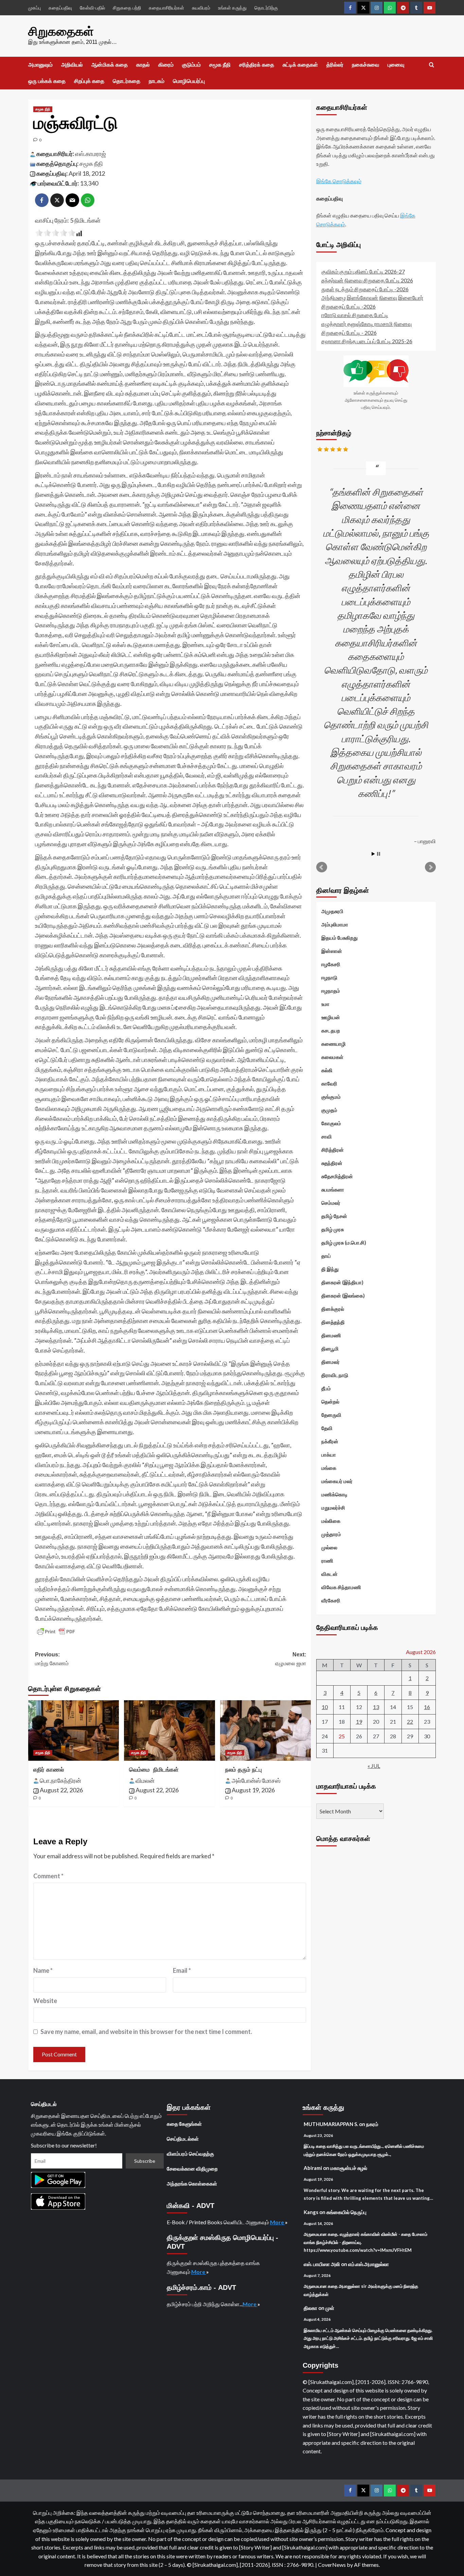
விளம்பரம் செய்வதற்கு (190, 2154)
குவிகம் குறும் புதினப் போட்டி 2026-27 (363, 271)
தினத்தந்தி (333, 1322)
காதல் (143, 65)
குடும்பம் (191, 65)
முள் (330, 2308)
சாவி (327, 1136)
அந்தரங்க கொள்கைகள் (192, 2183)
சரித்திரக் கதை (257, 65)
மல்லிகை (331, 1521)
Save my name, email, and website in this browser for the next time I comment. (146, 2032)
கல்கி (327, 1070)
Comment (48, 1876)
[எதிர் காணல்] (74, 1730)
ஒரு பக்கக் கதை (47, 81)
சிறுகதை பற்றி (127, 8)
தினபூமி (330, 1348)
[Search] (432, 65)
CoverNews (332, 2565)
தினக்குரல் (333, 1309)
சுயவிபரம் (201, 8)
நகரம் (372, 2124)
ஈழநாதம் (331, 991)
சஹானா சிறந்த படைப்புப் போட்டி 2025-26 (367, 341)
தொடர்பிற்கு (266, 8)
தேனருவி (331, 1415)
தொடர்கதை (127, 81)
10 (325, 1707)
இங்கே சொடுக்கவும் (339, 181)
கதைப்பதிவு (60, 8)
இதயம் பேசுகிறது (340, 938)
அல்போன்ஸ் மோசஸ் (256, 1780)
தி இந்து (330, 1269)
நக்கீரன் (330, 1441)
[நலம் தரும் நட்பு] (265, 1730)
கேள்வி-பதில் (92, 8)
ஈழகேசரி (331, 964)
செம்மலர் (331, 1203)
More (278, 2222)
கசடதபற (331, 1030)
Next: (291, 1659)
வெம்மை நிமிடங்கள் (154, 1770)
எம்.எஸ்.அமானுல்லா (369, 2264)
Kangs (311, 2212)
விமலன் (145, 1780)
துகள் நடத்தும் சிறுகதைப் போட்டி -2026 (365, 289)
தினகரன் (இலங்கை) (343, 1295)
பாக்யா (329, 1455)
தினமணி (331, 1335)
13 (376, 1707)
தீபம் (326, 1388)
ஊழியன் (331, 1017)
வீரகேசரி (331, 1600)
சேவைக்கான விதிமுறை (192, 2169)
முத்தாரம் (331, 1534)
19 (359, 1721)
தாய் (326, 1256)
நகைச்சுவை (365, 65)
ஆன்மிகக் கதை (110, 65)
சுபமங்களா (333, 1189)
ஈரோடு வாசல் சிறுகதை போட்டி (355, 315)
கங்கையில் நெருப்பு (346, 2212)
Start (373, 854)
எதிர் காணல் (49, 1770)
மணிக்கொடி (334, 1494)
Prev (322, 867)
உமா (325, 1004)
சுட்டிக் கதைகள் (300, 65)
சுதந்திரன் (332, 1163)
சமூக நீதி (220, 65)
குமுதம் (329, 1110)
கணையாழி (334, 1044)
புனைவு (396, 65)
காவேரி (329, 1083)
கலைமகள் (332, 1057)
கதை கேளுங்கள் (184, 2124)
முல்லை (329, 1547)
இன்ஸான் (332, 951)
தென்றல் (330, 1402)
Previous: (52, 1659)
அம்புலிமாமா (335, 924)
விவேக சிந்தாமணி (341, 1587)
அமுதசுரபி (332, 911)
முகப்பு (34, 8)
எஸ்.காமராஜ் (91, 154)
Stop (379, 854)
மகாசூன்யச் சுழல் (349, 2168)
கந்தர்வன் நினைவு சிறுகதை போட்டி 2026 (367, 280)
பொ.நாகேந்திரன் (60, 1780)
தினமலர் (331, 1362)
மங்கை (329, 1468)
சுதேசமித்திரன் (337, 1176)
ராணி (327, 1561)
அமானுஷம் (40, 65)
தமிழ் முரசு (333, 1229)
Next (430, 867)
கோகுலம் (331, 1123)
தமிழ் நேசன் (334, 1216)
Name (43, 1970)
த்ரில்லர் (335, 65)
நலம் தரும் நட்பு (244, 1770)
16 (427, 1707)
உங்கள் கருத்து (232, 8)
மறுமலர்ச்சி (333, 1508)
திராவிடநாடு (335, 1375)
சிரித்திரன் (333, 1150)
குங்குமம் (331, 1097)
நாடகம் (157, 81)
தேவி (327, 1428)
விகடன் (329, 1574)
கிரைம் (166, 65)
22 (410, 1721)
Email (182, 1970)
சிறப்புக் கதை (89, 81)
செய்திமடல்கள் (183, 2139)
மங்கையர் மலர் (337, 1481)
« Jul (374, 1766)
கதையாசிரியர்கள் (166, 8)
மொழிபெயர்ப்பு (189, 81)
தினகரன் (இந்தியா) (342, 1282)
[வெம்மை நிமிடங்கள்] (169, 1730)
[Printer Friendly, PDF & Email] (56, 1632)
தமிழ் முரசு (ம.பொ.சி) (344, 1242)
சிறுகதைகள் (61, 31)
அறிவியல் (72, 65)
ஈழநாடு (329, 977)
